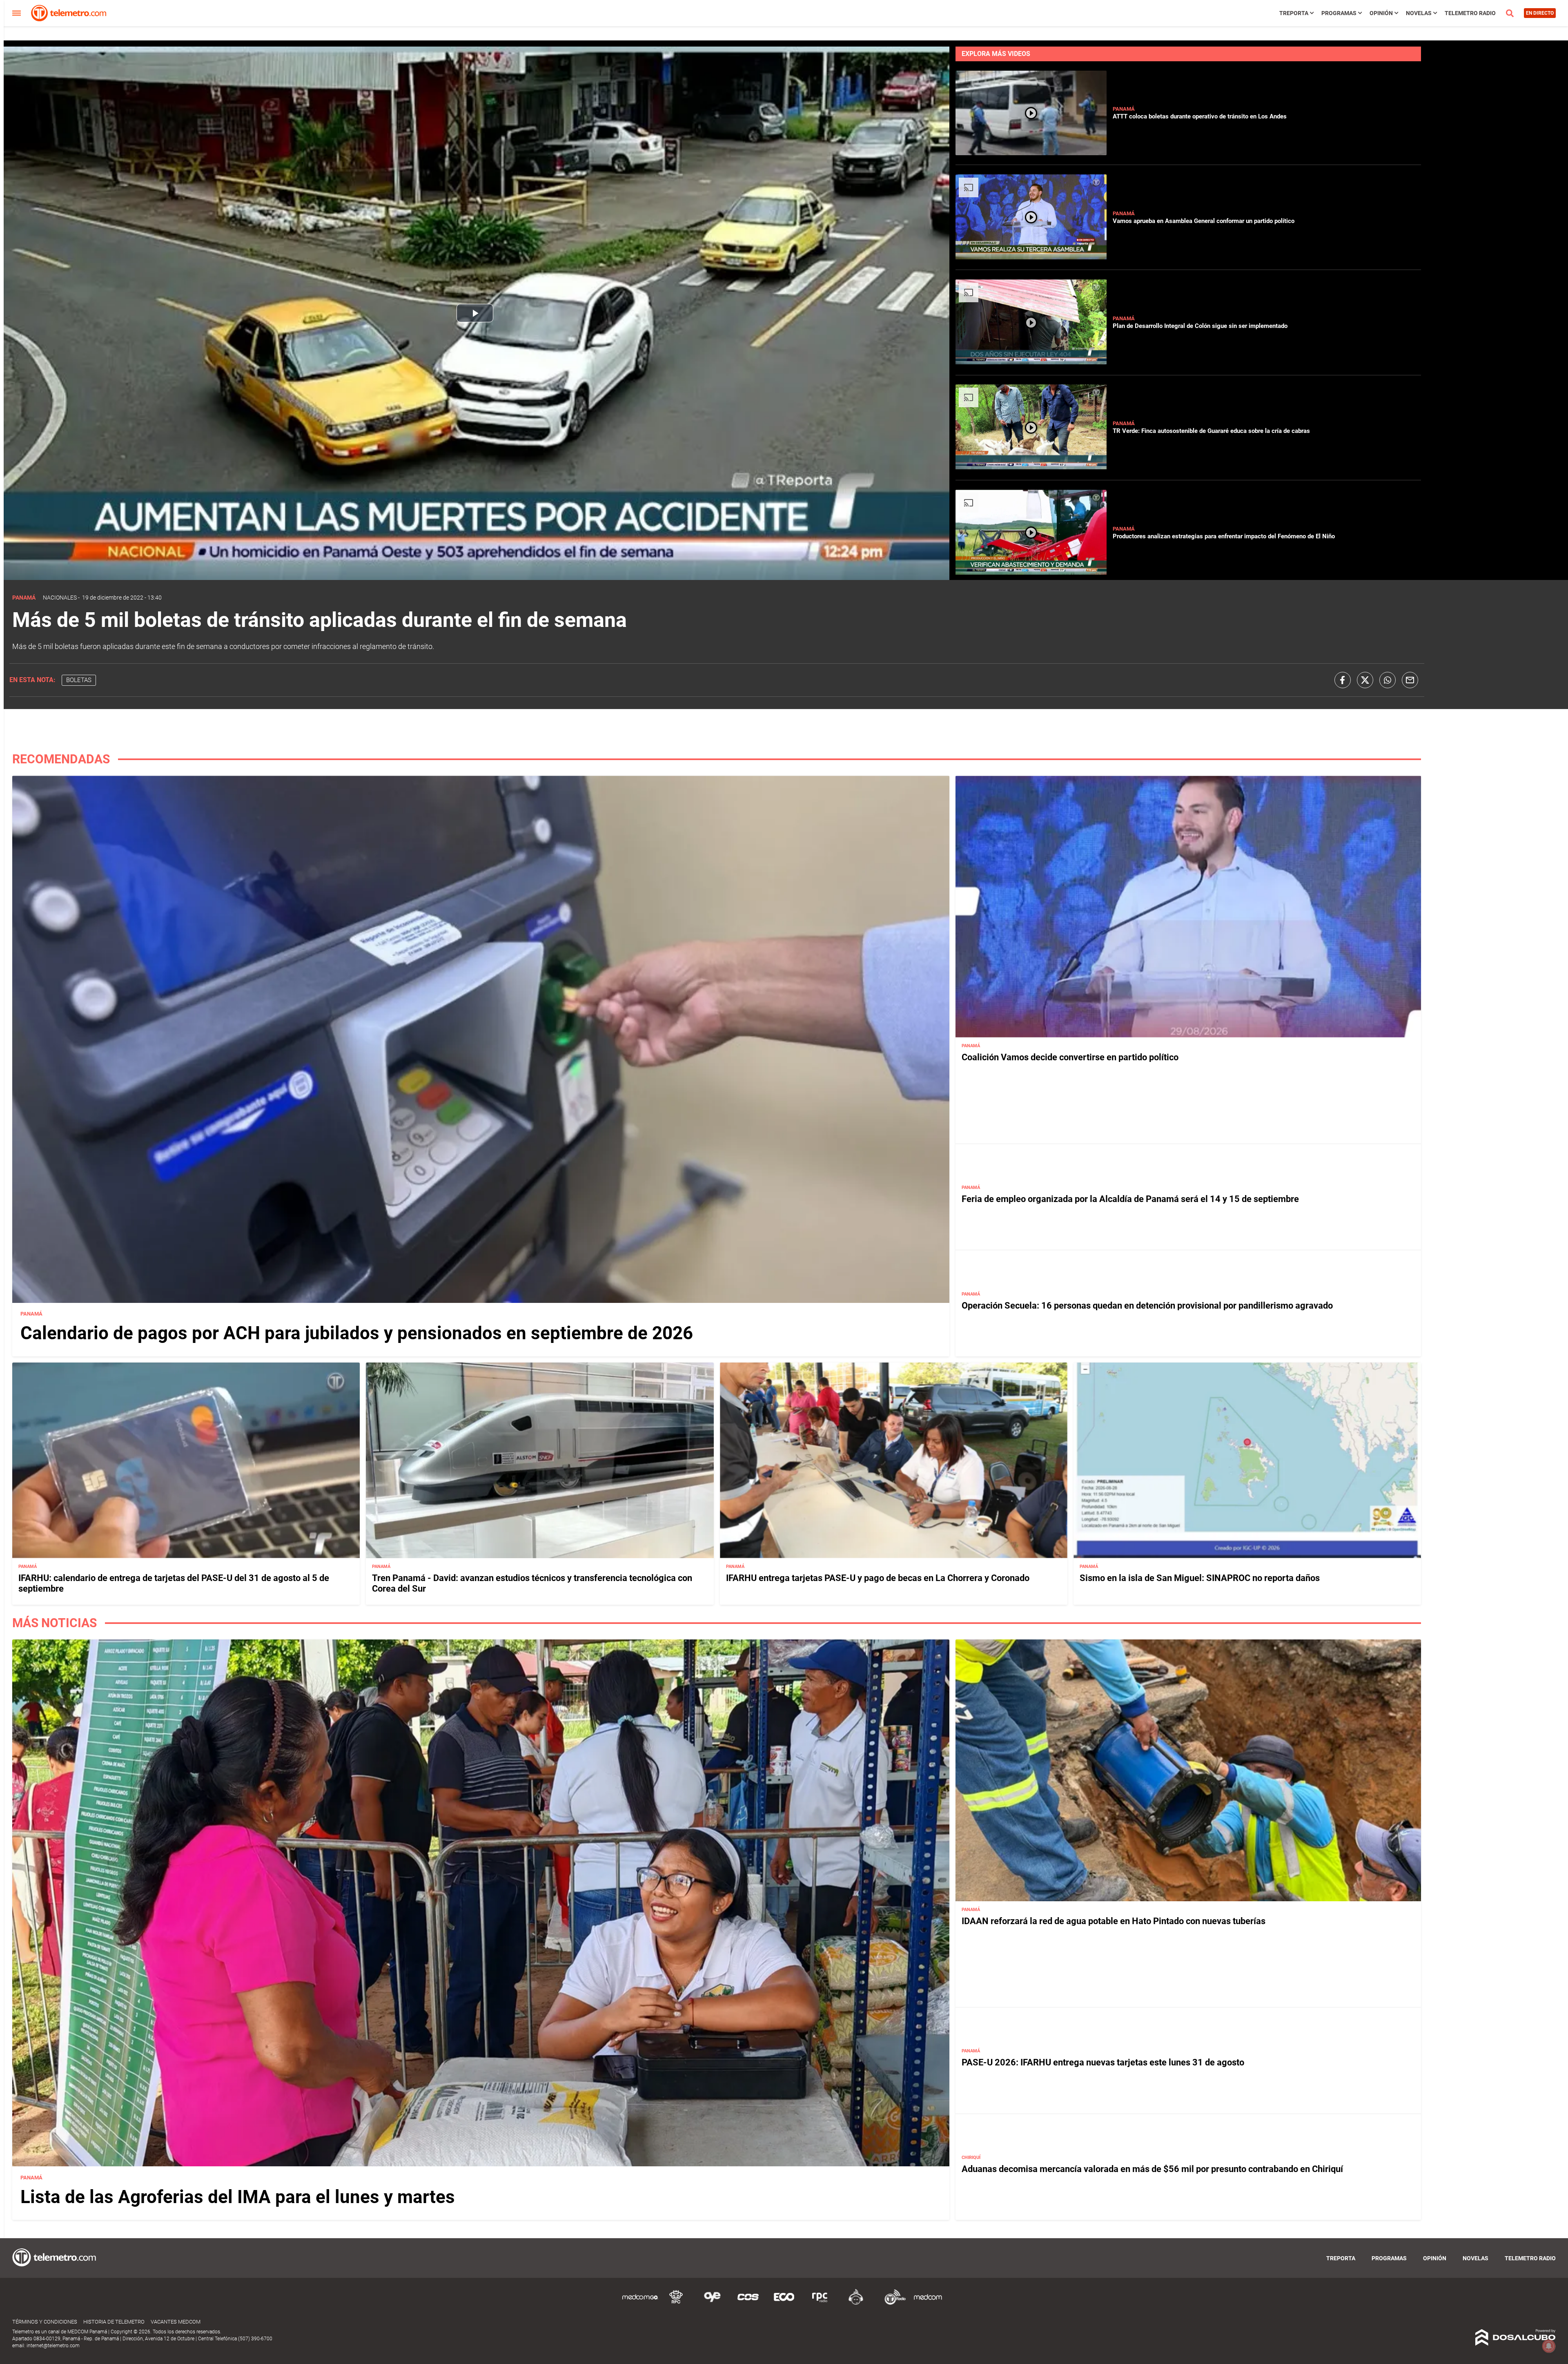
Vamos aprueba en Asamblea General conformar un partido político (1204, 221)
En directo (1540, 13)
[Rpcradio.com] (820, 2303)
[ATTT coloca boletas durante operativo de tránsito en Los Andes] (1031, 152)
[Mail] (1410, 680)
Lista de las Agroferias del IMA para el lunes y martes (238, 2197)
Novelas (1419, 13)
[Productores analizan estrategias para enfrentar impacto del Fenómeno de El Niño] (1031, 572)
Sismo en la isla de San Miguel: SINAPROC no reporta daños (1200, 1578)
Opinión (1381, 13)
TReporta (1294, 13)
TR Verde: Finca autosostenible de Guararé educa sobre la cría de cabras (1211, 431)
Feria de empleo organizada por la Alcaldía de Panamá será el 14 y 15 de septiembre (1130, 1199)
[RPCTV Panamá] (676, 2303)
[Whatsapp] (1388, 680)
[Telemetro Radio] (892, 2303)
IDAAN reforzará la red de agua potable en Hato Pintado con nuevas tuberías (1114, 1921)
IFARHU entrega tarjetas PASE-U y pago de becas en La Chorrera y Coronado (878, 1578)
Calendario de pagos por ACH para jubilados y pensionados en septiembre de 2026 (357, 1333)
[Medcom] (928, 2303)
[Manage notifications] (1549, 2346)
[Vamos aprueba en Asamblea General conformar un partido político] (1031, 257)
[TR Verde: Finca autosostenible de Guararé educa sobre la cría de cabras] (1031, 467)
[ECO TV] (784, 2303)
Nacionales (60, 598)
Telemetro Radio (1470, 13)
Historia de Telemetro (114, 2322)
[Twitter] (1365, 680)
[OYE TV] (712, 2303)
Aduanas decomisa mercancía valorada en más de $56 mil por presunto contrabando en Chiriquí (1152, 2169)
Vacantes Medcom (176, 2322)
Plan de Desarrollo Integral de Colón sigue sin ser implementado (1200, 326)
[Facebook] (1343, 680)
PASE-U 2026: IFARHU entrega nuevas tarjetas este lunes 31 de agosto (1103, 2062)
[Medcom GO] (640, 2303)
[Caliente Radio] (856, 2303)
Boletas (79, 680)
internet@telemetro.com (53, 2346)
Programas (1339, 13)
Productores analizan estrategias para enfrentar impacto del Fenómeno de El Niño (1224, 536)
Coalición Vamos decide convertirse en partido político (1070, 1057)
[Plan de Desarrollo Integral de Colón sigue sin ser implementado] (1031, 362)
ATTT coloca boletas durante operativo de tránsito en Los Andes (1200, 116)
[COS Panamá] (748, 2303)
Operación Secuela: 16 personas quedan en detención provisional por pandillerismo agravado (1147, 1305)
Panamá (1124, 109)
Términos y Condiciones (45, 2322)
